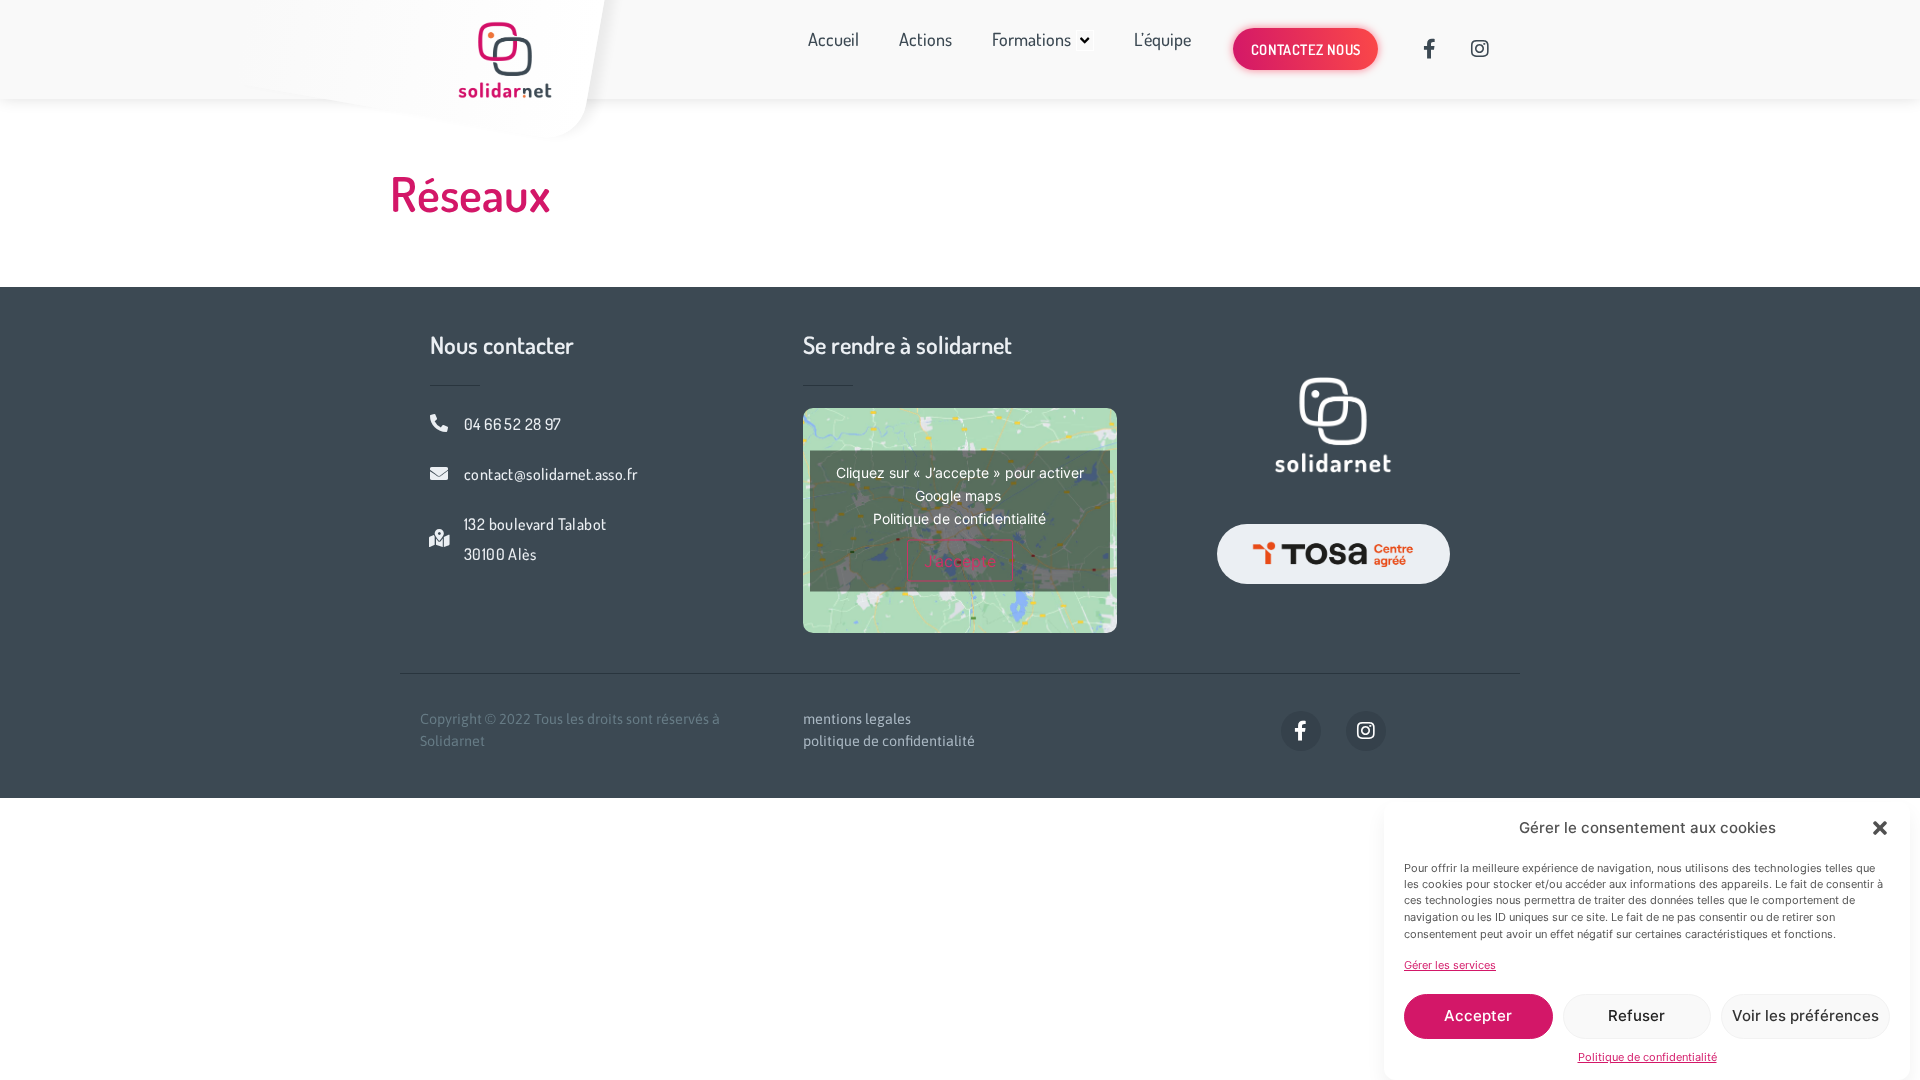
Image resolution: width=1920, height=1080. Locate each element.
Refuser (1636, 1015)
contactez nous (1306, 49)
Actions (925, 39)
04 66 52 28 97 (513, 424)
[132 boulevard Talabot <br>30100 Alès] (439, 538)
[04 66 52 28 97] (439, 423)
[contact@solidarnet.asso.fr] (439, 473)
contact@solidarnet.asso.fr (550, 474)
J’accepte (960, 560)
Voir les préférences (1805, 1015)
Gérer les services (1450, 965)
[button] (1880, 828)
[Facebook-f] (1430, 49)
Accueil (833, 39)
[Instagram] (1480, 49)
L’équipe (1162, 39)
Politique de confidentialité (1647, 1057)
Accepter (1478, 1015)
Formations (1031, 39)
